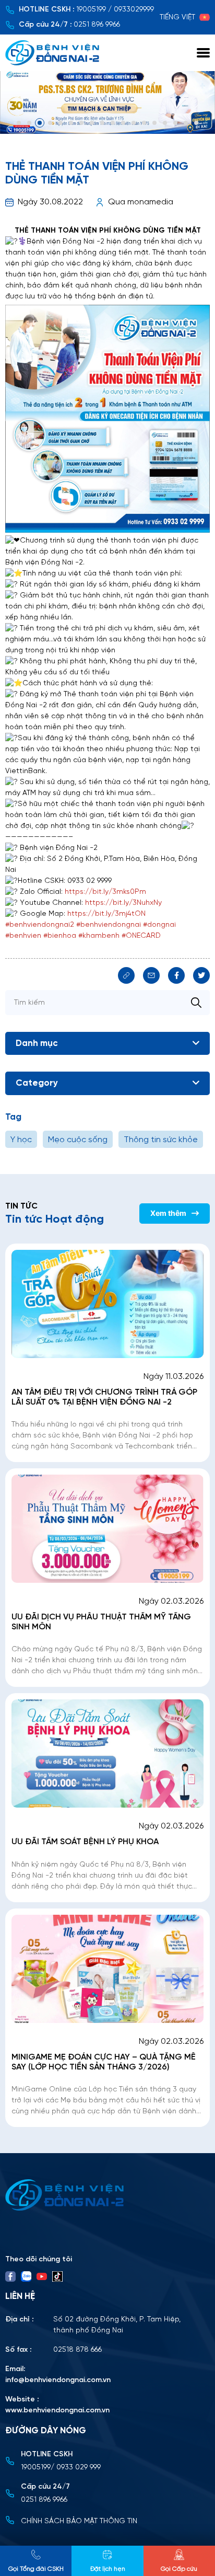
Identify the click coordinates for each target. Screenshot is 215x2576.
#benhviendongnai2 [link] (40, 925)
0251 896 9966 (97, 25)
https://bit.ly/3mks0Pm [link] (105, 892)
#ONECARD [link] (141, 936)
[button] (19, 123)
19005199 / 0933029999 (115, 10)
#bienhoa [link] (60, 936)
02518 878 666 (77, 2350)
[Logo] (107, 2195)
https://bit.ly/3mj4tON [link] (106, 914)
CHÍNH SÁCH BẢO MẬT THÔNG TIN (79, 2521)
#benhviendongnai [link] (109, 925)
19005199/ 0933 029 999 (61, 2468)
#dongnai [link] (159, 925)
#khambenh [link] (99, 936)
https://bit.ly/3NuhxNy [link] (123, 903)
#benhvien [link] (23, 936)
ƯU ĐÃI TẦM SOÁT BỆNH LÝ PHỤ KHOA (85, 1842)
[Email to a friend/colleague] (151, 975)
